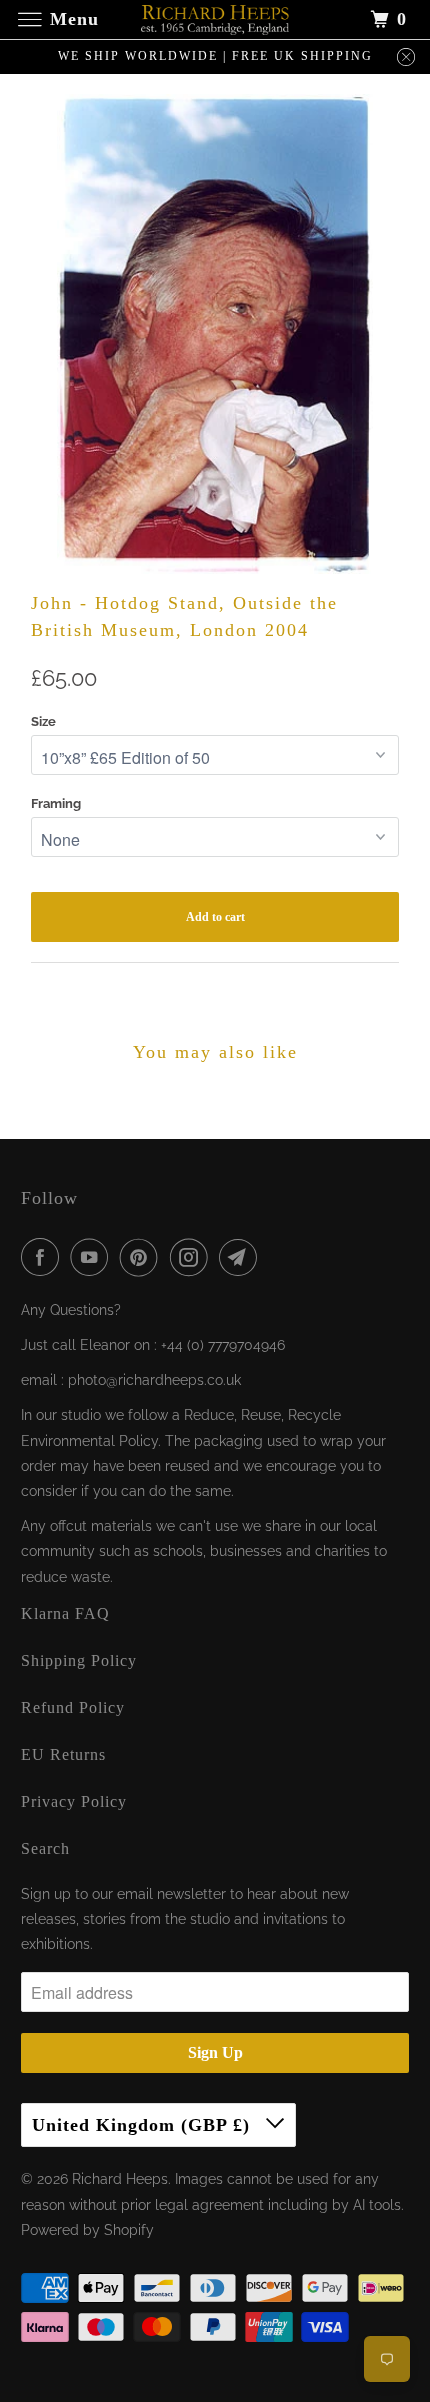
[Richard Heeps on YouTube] (93, 1257)
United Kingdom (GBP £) (144, 2125)
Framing (56, 803)
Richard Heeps (120, 2179)
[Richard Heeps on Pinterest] (143, 1257)
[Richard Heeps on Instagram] (193, 1257)
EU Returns (63, 1754)
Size (43, 721)
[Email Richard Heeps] (242, 1257)
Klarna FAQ (65, 1613)
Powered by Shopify (87, 2230)
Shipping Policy (79, 1660)
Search (45, 1848)
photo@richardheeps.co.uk (154, 1380)
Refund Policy (73, 1707)
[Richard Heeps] (215, 19)
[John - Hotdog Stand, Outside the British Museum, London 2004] (215, 334)
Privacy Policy (74, 1801)
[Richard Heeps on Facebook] (44, 1257)
